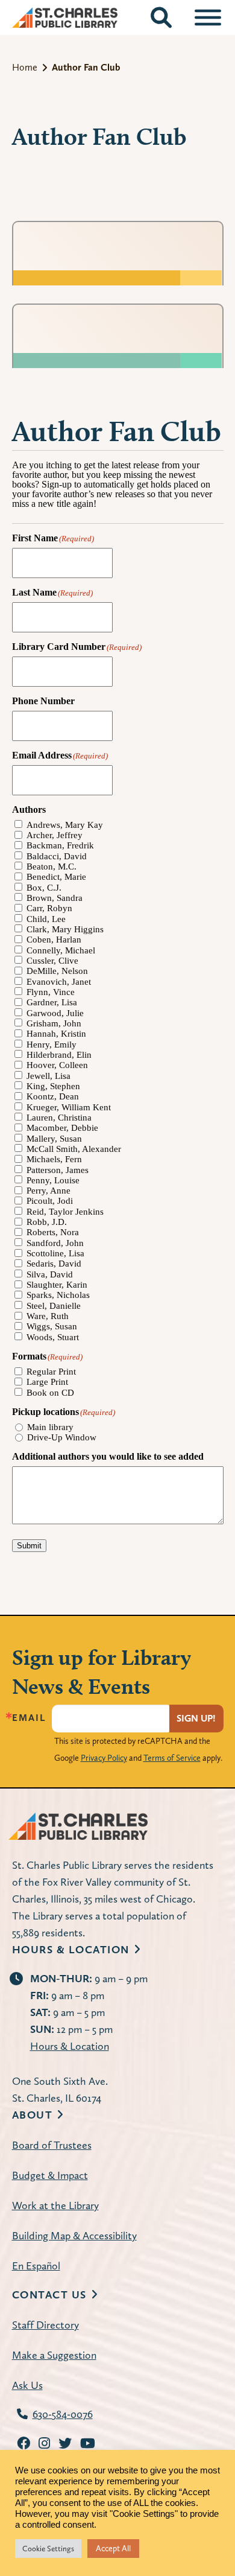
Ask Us (27, 2385)
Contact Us (49, 2295)
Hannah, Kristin (56, 1034)
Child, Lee (46, 919)
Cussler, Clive (52, 961)
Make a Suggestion (54, 2355)
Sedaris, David (54, 1264)
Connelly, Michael (61, 951)
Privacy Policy (104, 1758)
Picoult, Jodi (50, 1201)
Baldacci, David (57, 857)
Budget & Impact (50, 2175)
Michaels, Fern (54, 1159)
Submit (29, 1546)
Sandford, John (55, 1243)
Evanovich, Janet (59, 982)
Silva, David (50, 1275)
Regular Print (51, 1372)
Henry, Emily (52, 1045)
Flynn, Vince (51, 992)
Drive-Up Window (62, 1438)
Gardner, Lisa (52, 1003)
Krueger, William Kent (69, 1108)
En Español (36, 2266)
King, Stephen (53, 1086)
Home (25, 67)
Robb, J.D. (47, 1222)
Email (29, 1718)
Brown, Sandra (55, 898)
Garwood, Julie (55, 1013)
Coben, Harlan (54, 940)
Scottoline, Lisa (55, 1254)
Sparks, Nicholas (58, 1295)
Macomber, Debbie (62, 1128)
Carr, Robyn (49, 908)
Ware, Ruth (48, 1316)
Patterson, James (58, 1170)
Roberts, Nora (53, 1232)
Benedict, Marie (56, 877)
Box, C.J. (44, 888)
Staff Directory (45, 2325)
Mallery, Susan (54, 1139)
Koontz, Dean (53, 1097)
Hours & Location (71, 1949)
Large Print (47, 1382)
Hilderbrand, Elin (59, 1055)
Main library (50, 1427)
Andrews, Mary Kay (65, 825)
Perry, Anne (49, 1191)
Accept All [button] (113, 2548)
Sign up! (196, 1718)
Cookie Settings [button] (48, 2549)
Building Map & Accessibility (74, 2235)
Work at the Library (55, 2205)
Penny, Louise (53, 1181)
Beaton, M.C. (52, 867)
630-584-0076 (63, 2414)
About (33, 2115)
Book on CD (50, 1393)
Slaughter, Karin (57, 1285)
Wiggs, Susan (52, 1327)
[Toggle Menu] (208, 17)
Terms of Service (172, 1758)
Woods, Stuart (53, 1337)
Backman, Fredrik (60, 846)
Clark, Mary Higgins (65, 930)
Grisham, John (54, 1024)
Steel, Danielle (54, 1306)
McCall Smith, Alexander (74, 1149)
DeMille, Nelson (57, 971)
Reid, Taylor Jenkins (65, 1212)
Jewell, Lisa (49, 1076)
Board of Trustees (52, 2145)
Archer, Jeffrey (55, 835)
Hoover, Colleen (57, 1065)
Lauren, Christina (59, 1118)
